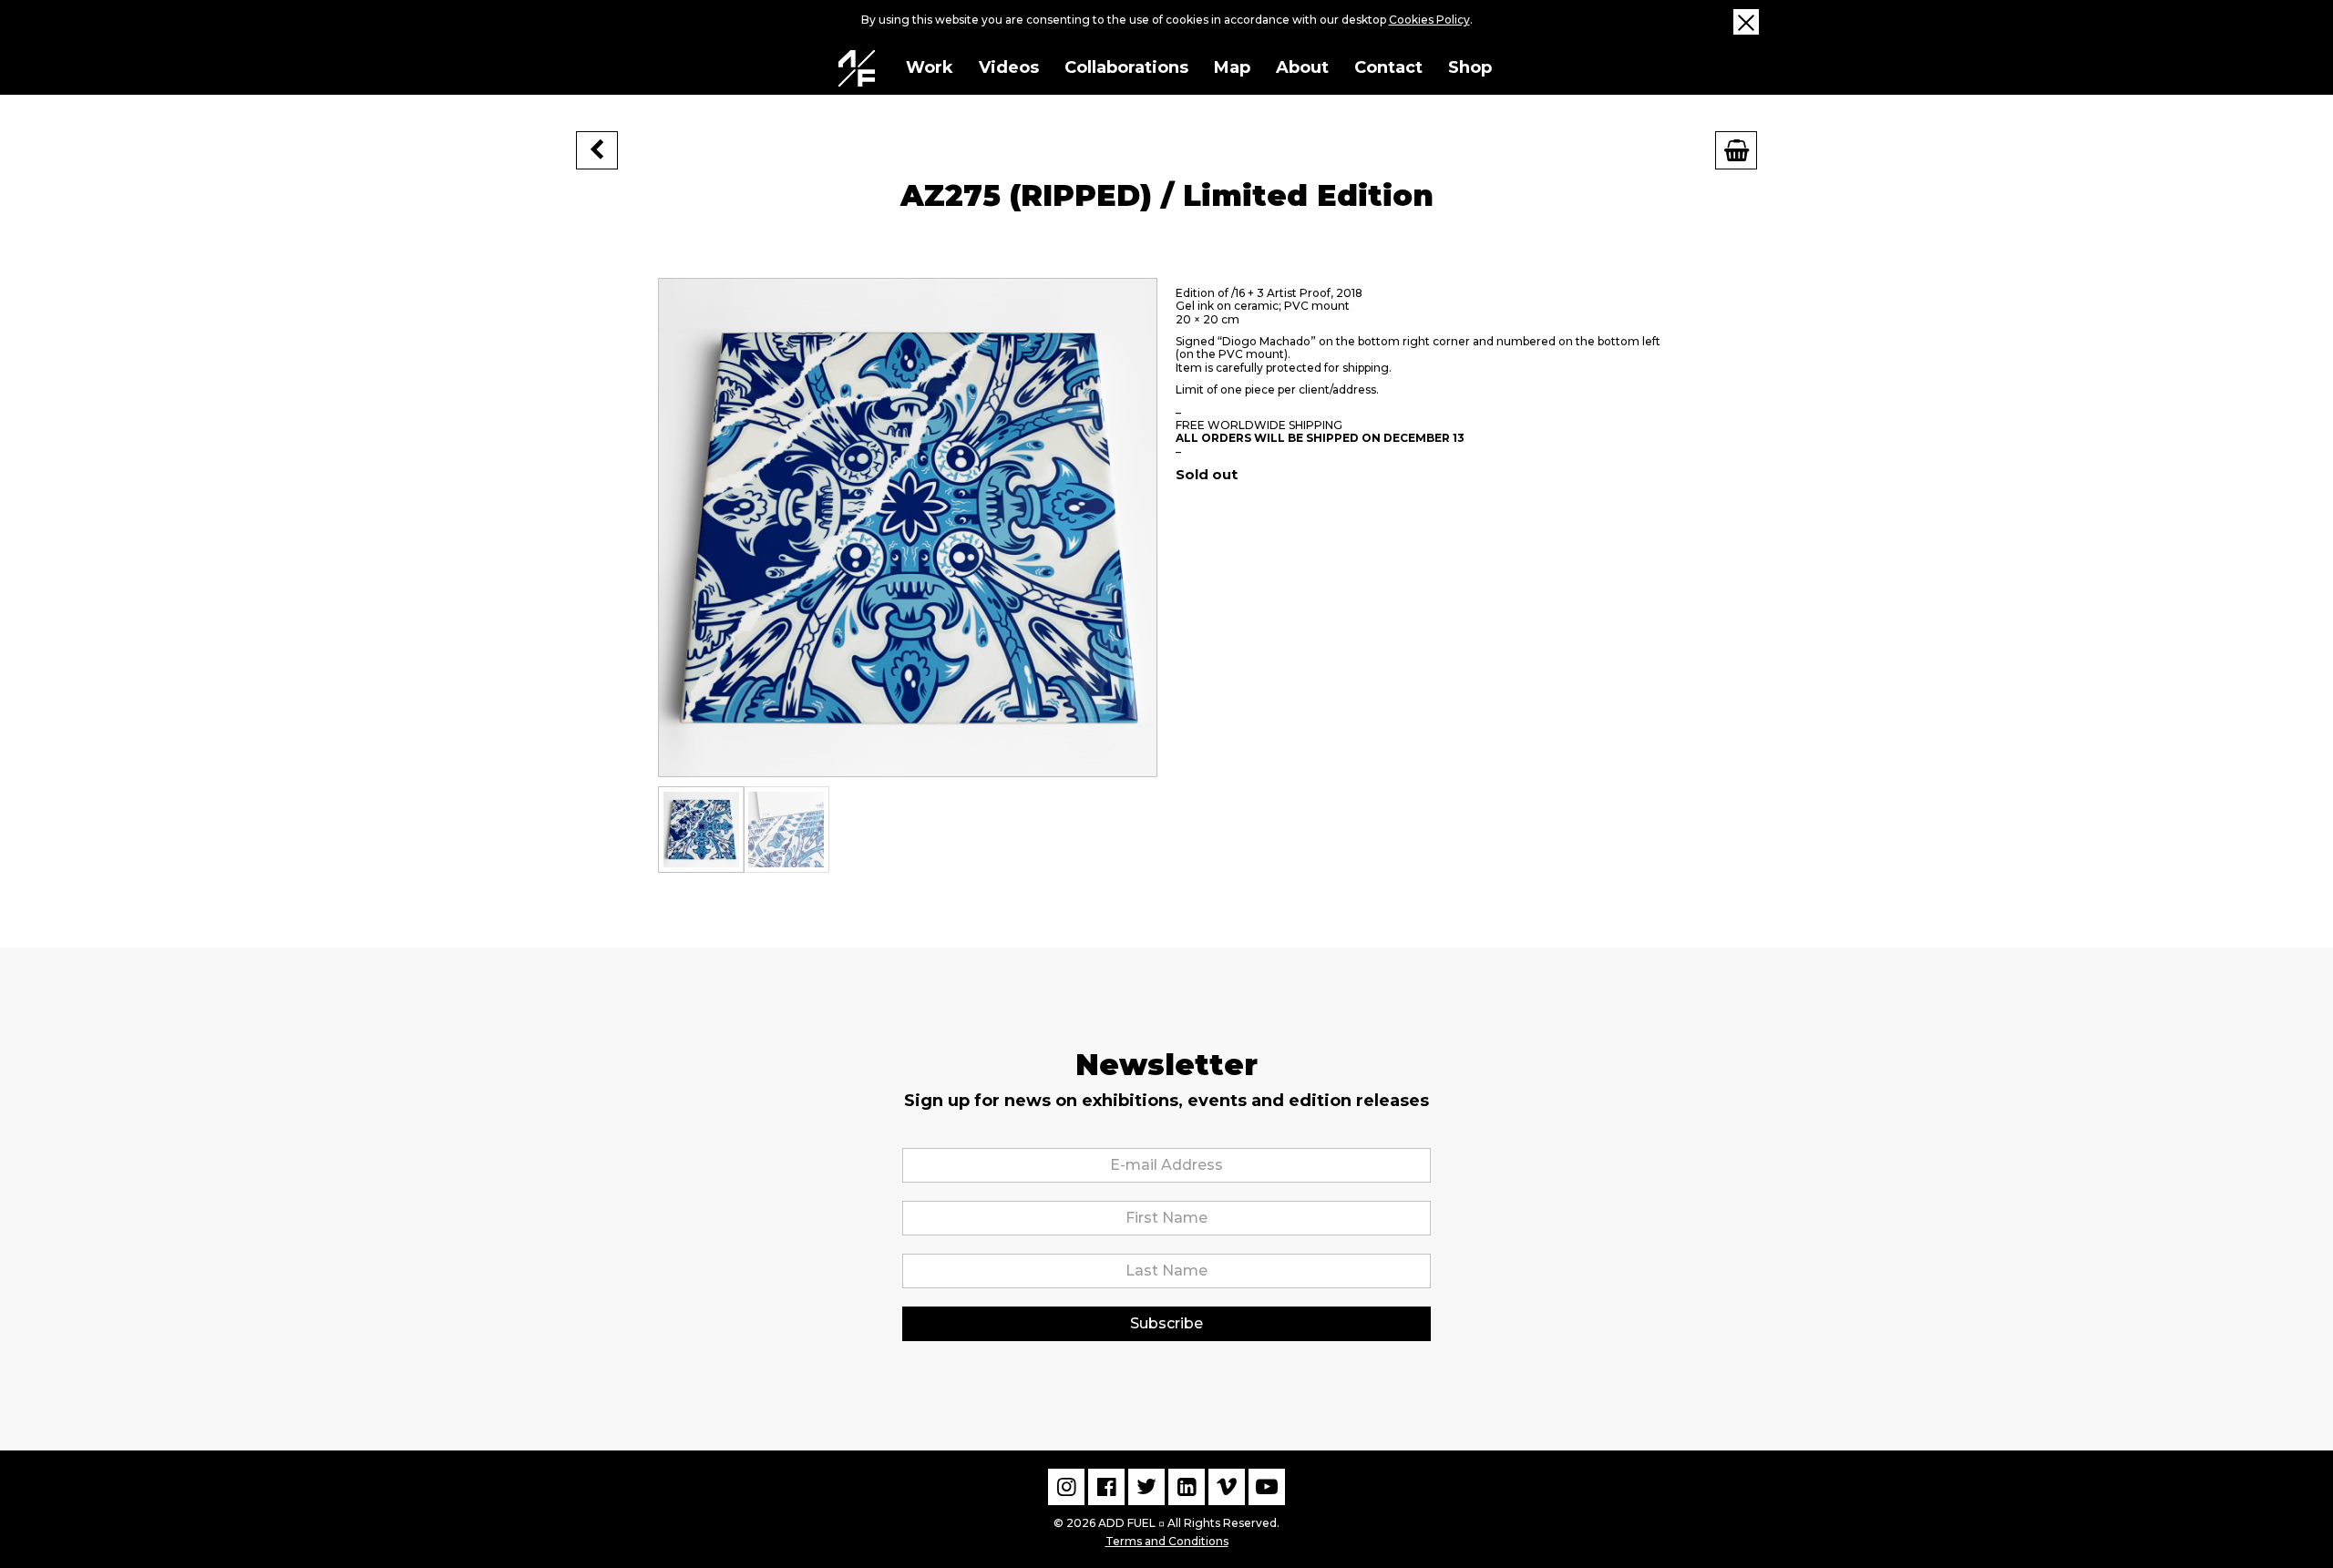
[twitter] (1146, 1487)
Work (930, 67)
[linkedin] (1187, 1487)
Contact (1388, 67)
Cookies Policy (1429, 20)
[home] (857, 68)
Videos (1009, 67)
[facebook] (1106, 1487)
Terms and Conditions (1167, 1541)
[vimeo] (1227, 1487)
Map (1232, 67)
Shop (1470, 67)
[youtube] (1267, 1487)
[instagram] (1066, 1487)
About (1302, 67)
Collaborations (1126, 67)
